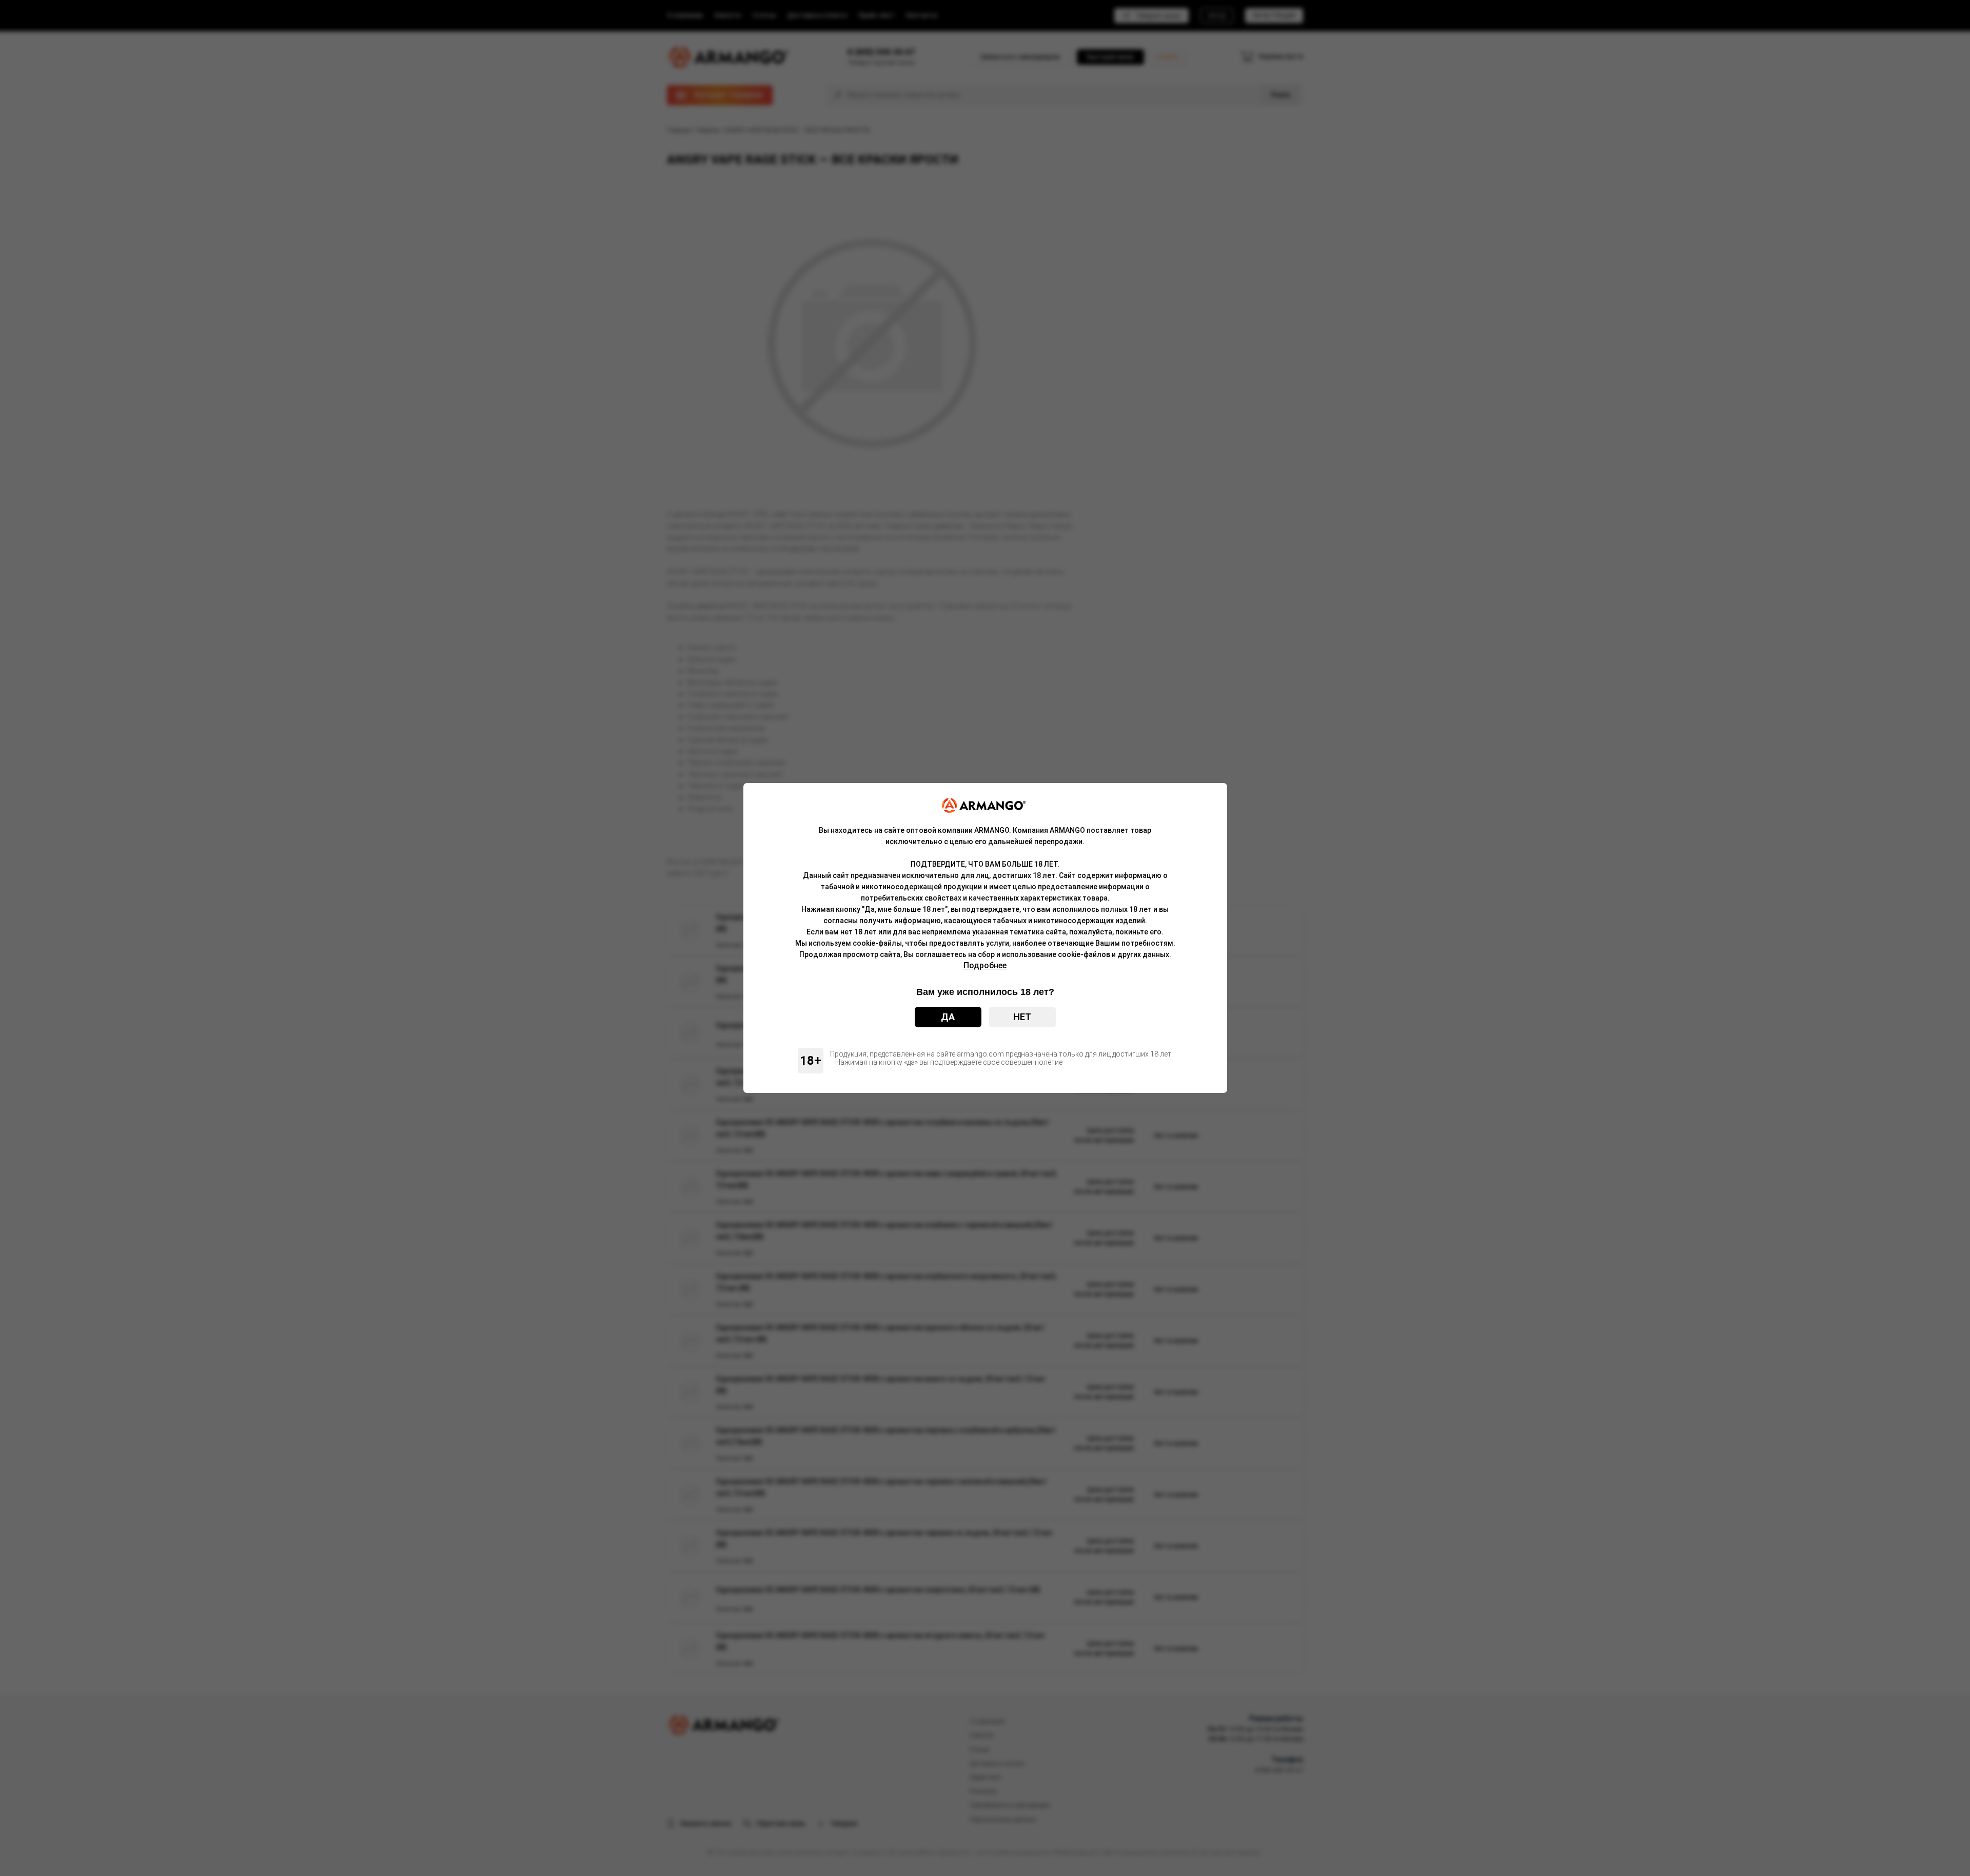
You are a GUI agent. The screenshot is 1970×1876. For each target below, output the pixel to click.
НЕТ (1022, 1017)
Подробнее (985, 965)
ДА (948, 1017)
